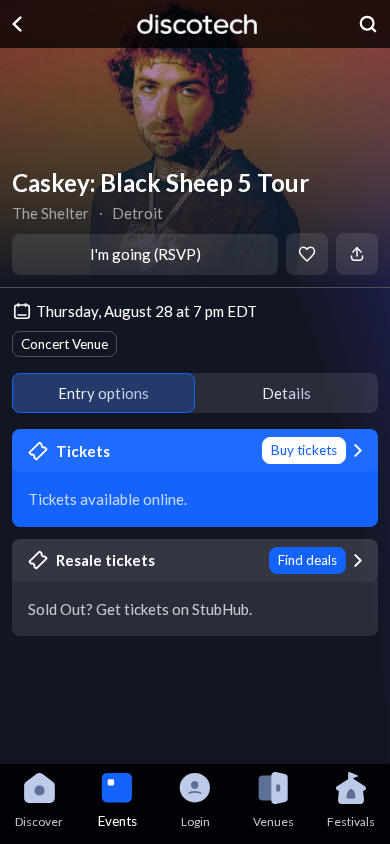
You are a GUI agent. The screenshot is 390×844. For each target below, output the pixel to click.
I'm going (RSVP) (145, 254)
